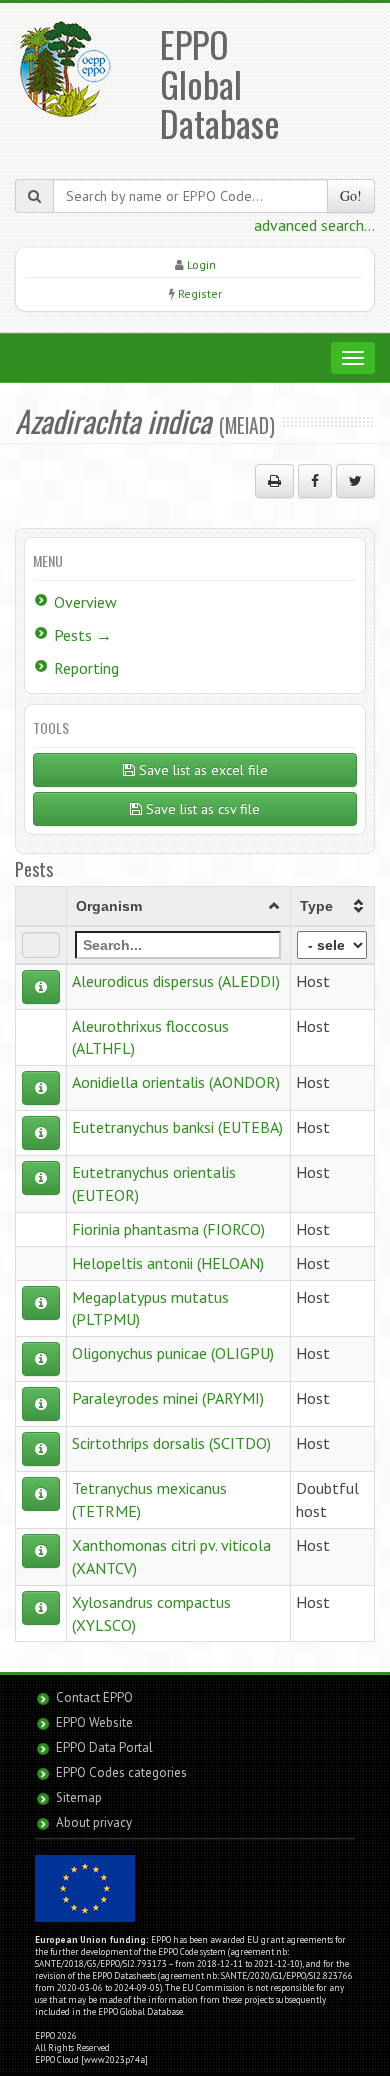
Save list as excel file (201, 770)
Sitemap (79, 1797)
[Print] (274, 481)
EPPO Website (94, 1722)
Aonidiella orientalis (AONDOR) (176, 1082)
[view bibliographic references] (41, 987)
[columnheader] (179, 906)
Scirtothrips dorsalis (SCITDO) (171, 1443)
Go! (351, 195)
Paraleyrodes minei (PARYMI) (168, 1398)
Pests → (83, 635)
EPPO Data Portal (104, 1747)
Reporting (86, 668)
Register (200, 293)
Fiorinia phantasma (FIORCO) (168, 1229)
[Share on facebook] (315, 481)
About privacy (94, 1822)
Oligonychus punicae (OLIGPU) (173, 1353)
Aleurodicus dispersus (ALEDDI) (176, 981)
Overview (85, 602)
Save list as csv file (201, 809)
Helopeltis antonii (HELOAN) (168, 1263)
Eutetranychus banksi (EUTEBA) (177, 1127)
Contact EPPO (94, 1697)
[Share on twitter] (355, 481)
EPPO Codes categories (121, 1772)
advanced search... (314, 225)
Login (201, 264)
